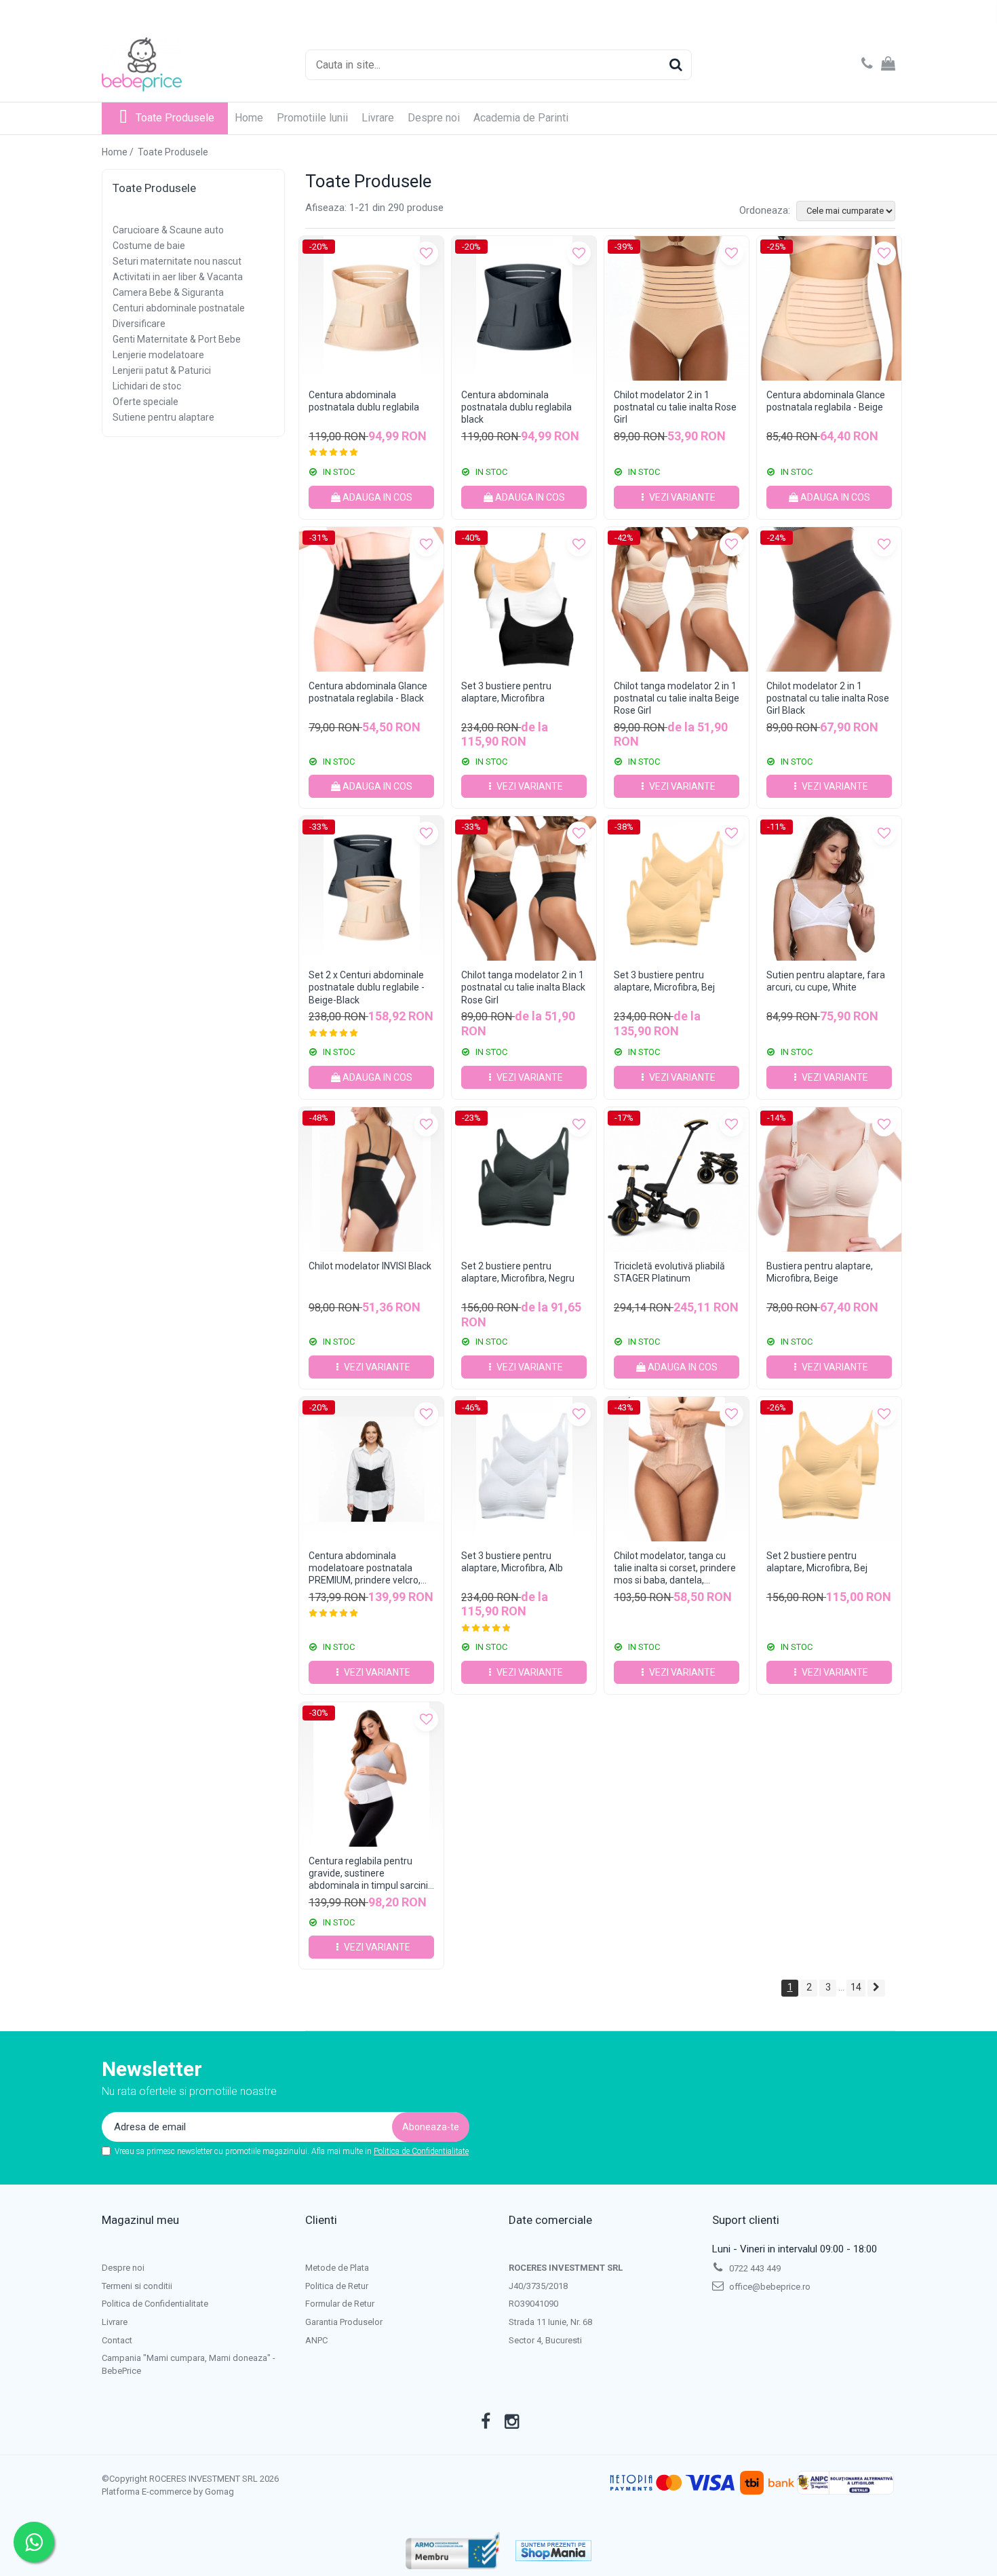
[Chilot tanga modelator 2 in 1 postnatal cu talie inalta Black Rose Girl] (524, 888)
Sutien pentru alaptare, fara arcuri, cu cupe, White (826, 981)
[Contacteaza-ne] (867, 64)
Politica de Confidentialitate (421, 2151)
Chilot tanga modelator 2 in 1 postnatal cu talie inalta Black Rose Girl (523, 987)
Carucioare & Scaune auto (168, 230)
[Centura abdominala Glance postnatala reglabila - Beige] (829, 308)
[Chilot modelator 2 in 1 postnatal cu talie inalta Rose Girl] (677, 308)
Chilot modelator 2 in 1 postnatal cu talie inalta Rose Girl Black (828, 698)
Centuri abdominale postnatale (179, 308)
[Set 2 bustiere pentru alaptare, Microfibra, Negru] (524, 1179)
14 (856, 1987)
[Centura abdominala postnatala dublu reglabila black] (524, 308)
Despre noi (434, 118)
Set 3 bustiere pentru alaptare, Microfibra (506, 692)
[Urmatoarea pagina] (876, 1988)
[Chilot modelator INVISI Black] (371, 1179)
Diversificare (139, 324)
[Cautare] (676, 65)
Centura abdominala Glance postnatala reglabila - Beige (826, 401)
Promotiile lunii (312, 118)
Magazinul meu (140, 2220)
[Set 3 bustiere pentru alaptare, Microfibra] (524, 599)
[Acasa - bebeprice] (170, 64)
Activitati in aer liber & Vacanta (178, 277)
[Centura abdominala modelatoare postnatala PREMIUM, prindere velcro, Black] (371, 1469)
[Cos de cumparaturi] (888, 64)
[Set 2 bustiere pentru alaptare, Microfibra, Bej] (829, 1469)
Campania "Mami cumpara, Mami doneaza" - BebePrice (189, 2364)
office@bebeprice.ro (769, 2287)
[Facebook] (486, 2422)
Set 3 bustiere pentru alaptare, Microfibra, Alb (512, 1562)
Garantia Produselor (344, 2322)
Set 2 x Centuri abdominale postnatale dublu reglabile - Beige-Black (367, 987)
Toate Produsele (175, 118)
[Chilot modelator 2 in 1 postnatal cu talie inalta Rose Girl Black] (829, 599)
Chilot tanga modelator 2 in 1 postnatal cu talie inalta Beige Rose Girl (677, 698)
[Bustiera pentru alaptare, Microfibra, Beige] (829, 1179)
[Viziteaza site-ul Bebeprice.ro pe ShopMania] (553, 2551)
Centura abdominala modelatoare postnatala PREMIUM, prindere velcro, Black (365, 1568)
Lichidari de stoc (147, 386)
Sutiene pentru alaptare (163, 417)
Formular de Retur (340, 2304)
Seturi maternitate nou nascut (177, 261)
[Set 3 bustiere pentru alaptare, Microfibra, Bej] (677, 888)
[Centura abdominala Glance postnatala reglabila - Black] (371, 599)
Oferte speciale (145, 402)
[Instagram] (512, 2422)
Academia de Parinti (521, 118)
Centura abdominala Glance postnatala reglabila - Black (368, 692)
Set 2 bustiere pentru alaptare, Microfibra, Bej (817, 1562)
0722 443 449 (754, 2268)
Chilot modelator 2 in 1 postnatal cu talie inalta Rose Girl (675, 407)
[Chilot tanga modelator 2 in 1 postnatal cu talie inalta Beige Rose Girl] (677, 599)
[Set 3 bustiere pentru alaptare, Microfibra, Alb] (524, 1469)
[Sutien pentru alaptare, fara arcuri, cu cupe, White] (829, 888)
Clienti (321, 2220)
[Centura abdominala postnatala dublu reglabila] (371, 308)
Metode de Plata (337, 2268)
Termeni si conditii (137, 2286)
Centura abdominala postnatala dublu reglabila (364, 401)
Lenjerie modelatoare (158, 355)
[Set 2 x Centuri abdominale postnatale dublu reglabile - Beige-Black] (371, 888)
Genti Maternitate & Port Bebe (177, 339)
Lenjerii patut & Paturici (162, 370)
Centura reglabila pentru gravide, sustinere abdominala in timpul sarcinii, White (370, 1873)
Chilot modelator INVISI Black (370, 1266)
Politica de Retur (337, 2286)
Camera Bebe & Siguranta (168, 292)
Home (249, 118)
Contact (117, 2340)
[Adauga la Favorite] (426, 253)
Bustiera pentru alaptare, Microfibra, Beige (820, 1272)
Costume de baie (149, 246)
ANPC (316, 2340)
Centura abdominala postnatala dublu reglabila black (516, 407)
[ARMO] (453, 2551)
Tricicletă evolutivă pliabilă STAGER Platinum (669, 1272)
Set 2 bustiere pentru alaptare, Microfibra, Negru (518, 1272)
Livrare (378, 118)
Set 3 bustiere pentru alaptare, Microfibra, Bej (664, 981)
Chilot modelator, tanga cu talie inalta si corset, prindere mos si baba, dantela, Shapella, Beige (675, 1568)
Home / (119, 152)
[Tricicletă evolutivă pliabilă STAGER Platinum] (677, 1179)
